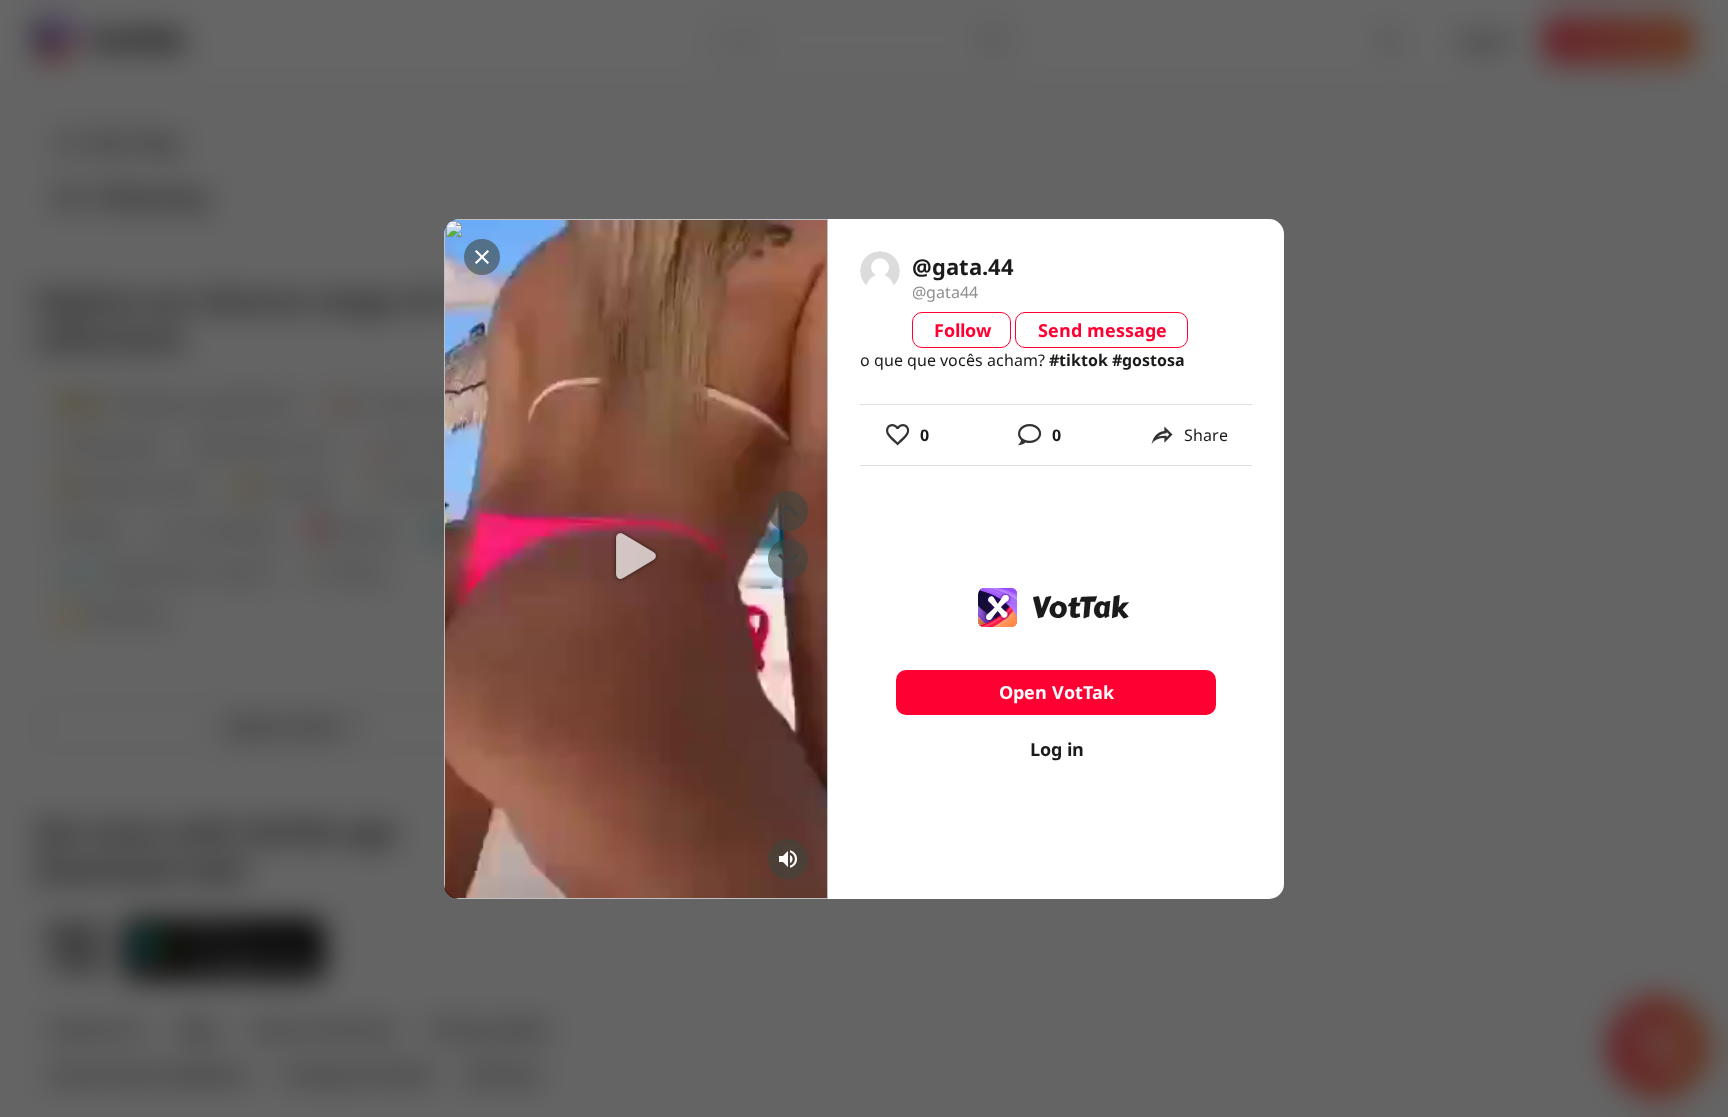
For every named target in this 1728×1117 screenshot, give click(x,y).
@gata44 (945, 292)
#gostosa (1148, 360)
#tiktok (1078, 360)
